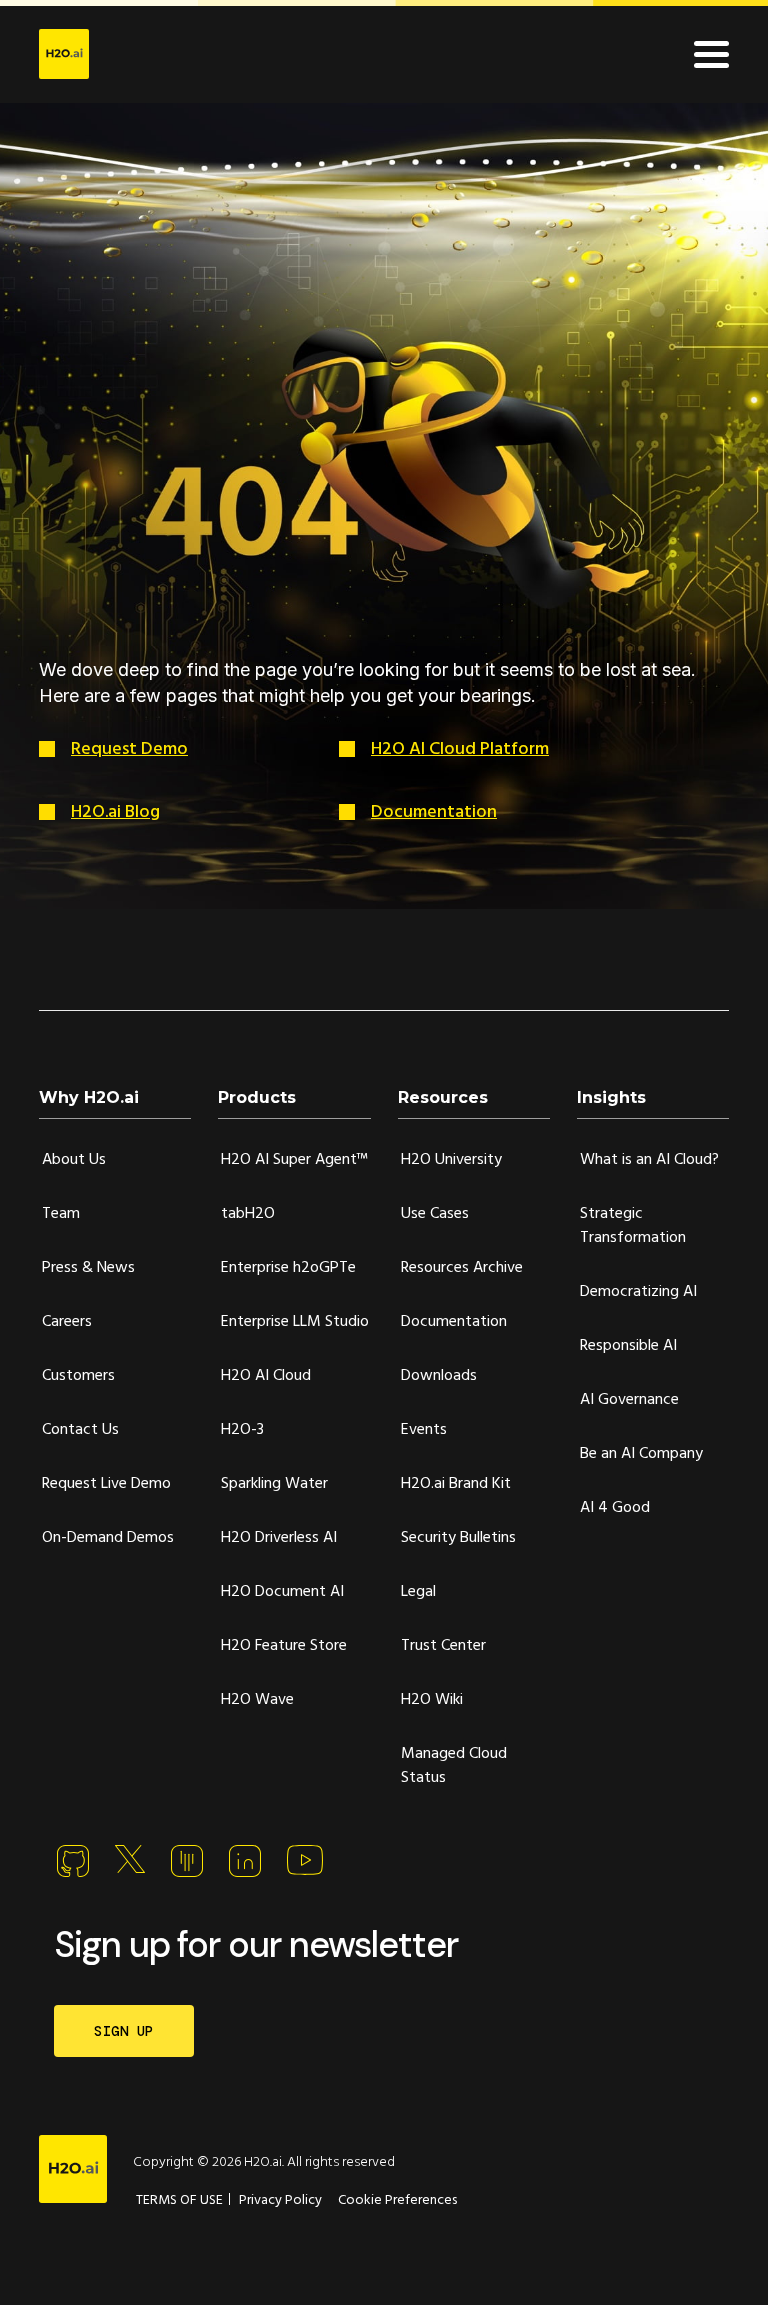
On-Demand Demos (108, 1538)
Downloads (439, 1376)
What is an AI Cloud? (649, 1160)
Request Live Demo (106, 1484)
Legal (418, 1592)
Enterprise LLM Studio (295, 1322)
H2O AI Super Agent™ (294, 1160)
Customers (78, 1376)
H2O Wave (257, 1700)
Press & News (88, 1268)
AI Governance (629, 1400)
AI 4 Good (615, 1508)
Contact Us (80, 1430)
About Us (74, 1160)
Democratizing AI (638, 1292)
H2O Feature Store (284, 1646)
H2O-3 (242, 1430)
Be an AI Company (641, 1454)
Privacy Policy (280, 2200)
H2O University (451, 1160)
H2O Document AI (282, 1592)
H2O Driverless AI (279, 1538)
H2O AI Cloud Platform (460, 749)
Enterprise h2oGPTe (288, 1268)
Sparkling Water (274, 1484)
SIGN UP (124, 2031)
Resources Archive (462, 1268)
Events (424, 1430)
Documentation (434, 812)
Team (61, 1214)
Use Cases (435, 1214)
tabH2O (248, 1214)
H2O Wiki (432, 1700)
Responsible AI (628, 1346)
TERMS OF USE (179, 2200)
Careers (67, 1322)
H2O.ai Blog (115, 812)
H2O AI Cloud (266, 1376)
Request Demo (129, 749)
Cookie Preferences (397, 2200)
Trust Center (443, 1646)
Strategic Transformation (633, 1226)
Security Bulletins (458, 1538)
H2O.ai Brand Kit (456, 1484)
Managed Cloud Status (454, 1766)
